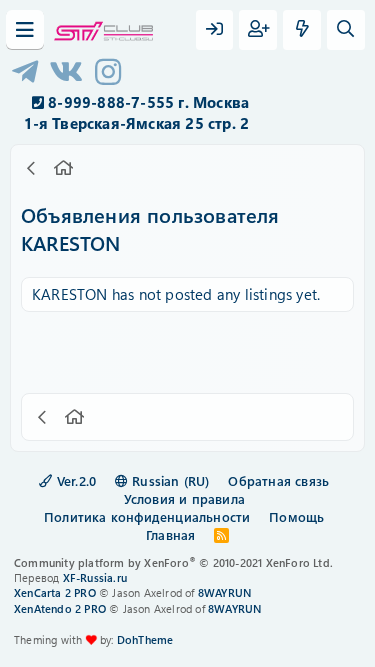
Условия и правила (184, 498)
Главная (170, 534)
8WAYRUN (224, 592)
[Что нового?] (302, 30)
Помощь (296, 516)
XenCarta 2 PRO (55, 592)
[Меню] (25, 30)
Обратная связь (278, 480)
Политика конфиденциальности (147, 516)
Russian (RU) (169, 480)
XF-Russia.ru (95, 577)
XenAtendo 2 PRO (60, 608)
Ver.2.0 (75, 480)
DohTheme (145, 639)
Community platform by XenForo (173, 562)
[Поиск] (346, 30)
